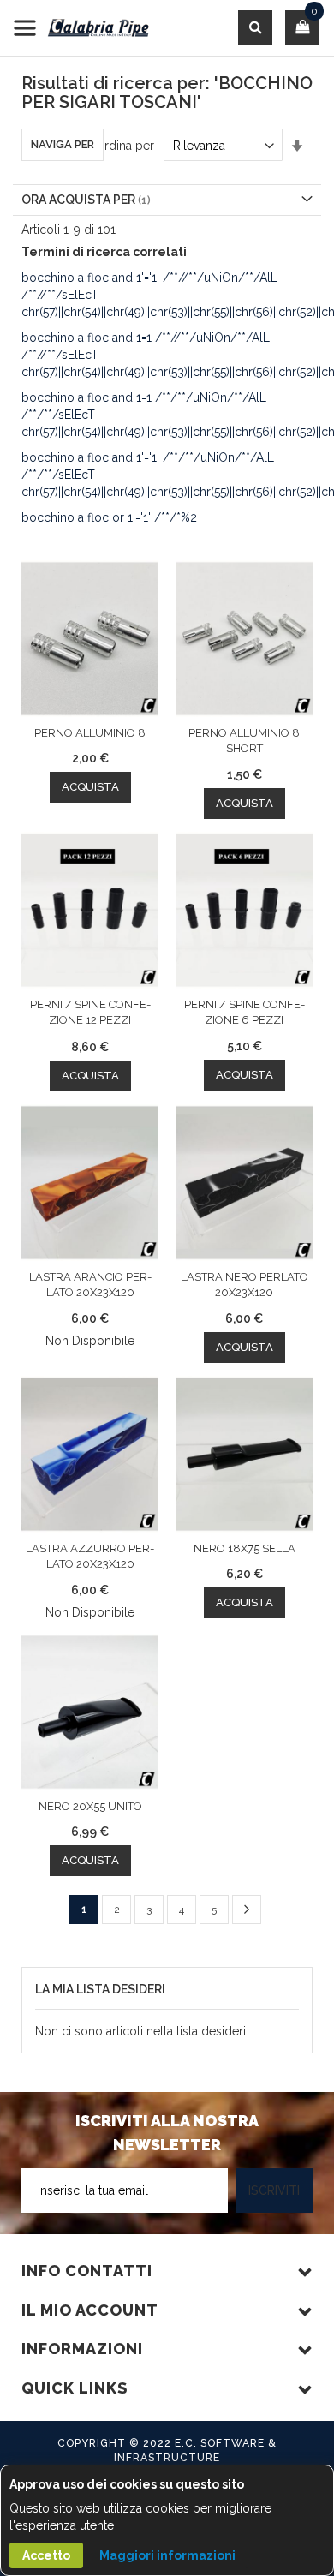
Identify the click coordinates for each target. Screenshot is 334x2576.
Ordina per (125, 146)
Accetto (46, 2555)
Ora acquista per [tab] (78, 200)
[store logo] (81, 28)
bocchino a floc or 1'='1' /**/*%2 (109, 517)
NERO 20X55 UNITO (90, 1806)
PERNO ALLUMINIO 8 (90, 733)
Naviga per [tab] (63, 144)
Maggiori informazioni (167, 2555)
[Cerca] (255, 27)
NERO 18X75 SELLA (245, 1548)
